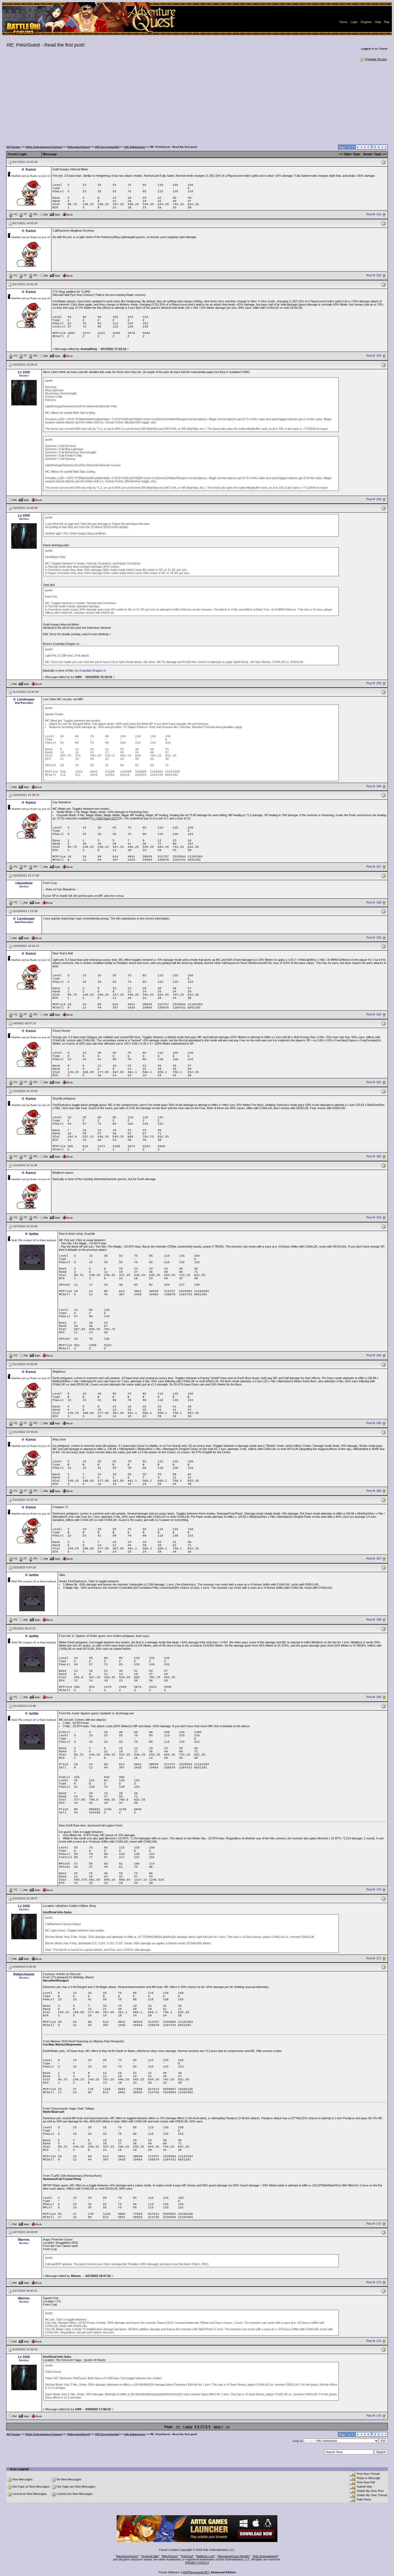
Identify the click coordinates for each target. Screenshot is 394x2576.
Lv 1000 (24, 372)
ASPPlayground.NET (196, 2572)
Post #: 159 (374, 937)
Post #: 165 (374, 1423)
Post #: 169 (374, 1697)
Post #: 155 (374, 683)
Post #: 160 (374, 1015)
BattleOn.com (205, 2556)
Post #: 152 (374, 275)
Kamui (31, 170)
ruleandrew (24, 883)
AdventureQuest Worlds (234, 2556)
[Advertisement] (197, 102)
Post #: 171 (374, 1958)
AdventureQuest (127, 2556)
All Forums (14, 147)
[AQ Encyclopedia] (107, 147)
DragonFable (150, 2556)
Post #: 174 (374, 2341)
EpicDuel (187, 2556)
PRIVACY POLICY (197, 2563)
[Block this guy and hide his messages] (67, 214)
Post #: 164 (374, 1355)
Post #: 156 (374, 786)
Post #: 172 (374, 2224)
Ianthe (34, 1234)
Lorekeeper (26, 699)
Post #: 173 (374, 2282)
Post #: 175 (374, 2416)
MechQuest (170, 2556)
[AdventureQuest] (79, 147)
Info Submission (135, 147)
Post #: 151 (374, 214)
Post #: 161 (374, 1082)
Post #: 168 (374, 1620)
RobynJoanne (24, 1974)
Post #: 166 (374, 1491)
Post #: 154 (374, 499)
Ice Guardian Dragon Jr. (90, 671)
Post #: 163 (374, 1218)
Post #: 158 (374, 902)
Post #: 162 (374, 1157)
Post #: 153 (374, 356)
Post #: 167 (374, 1558)
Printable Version (376, 59)
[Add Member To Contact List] (55, 214)
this (73, 628)
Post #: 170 (374, 1890)
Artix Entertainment (265, 2556)
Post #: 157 (374, 867)
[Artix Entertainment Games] (44, 147)
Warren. (24, 2240)
